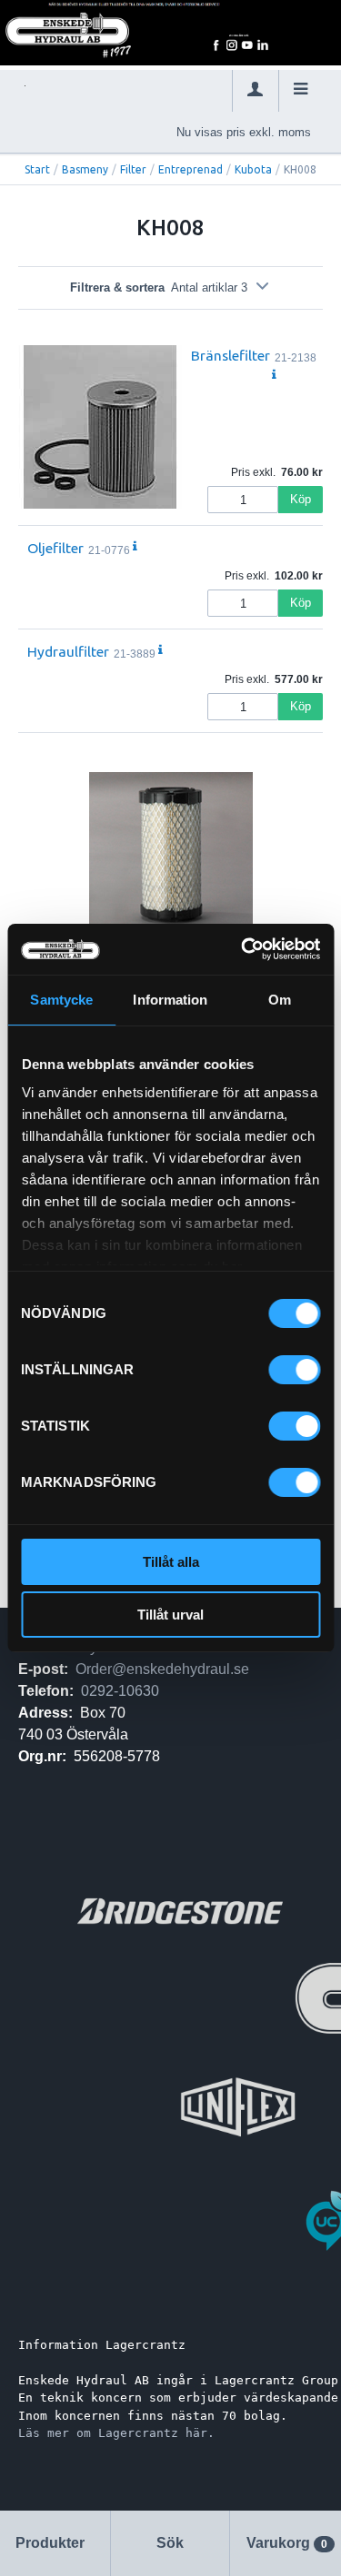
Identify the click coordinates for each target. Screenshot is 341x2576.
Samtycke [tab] (61, 1000)
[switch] (294, 1370)
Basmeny (85, 169)
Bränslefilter (231, 355)
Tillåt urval (170, 1615)
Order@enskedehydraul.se (162, 1669)
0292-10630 (120, 1691)
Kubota (253, 169)
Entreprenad (191, 169)
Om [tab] (280, 1000)
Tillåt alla (171, 1562)
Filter (133, 169)
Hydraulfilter (68, 651)
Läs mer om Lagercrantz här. (116, 2433)
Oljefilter (55, 548)
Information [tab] (170, 1000)
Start (37, 169)
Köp (301, 499)
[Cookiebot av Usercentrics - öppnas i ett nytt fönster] (243, 949)
